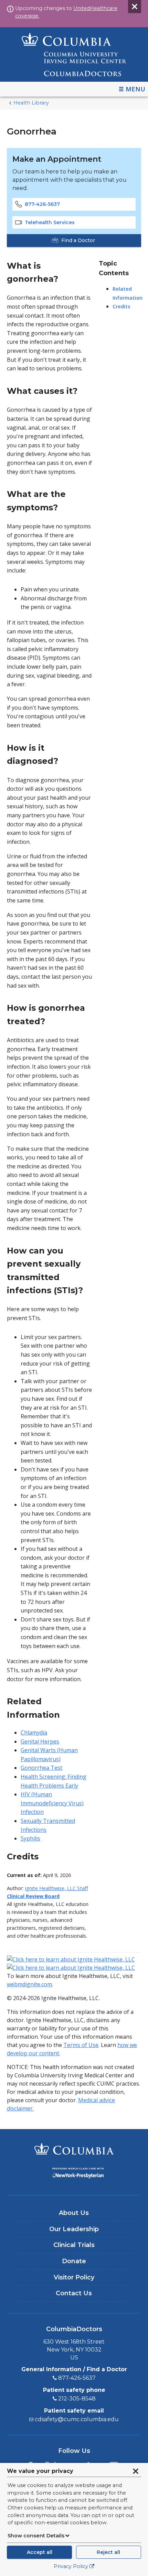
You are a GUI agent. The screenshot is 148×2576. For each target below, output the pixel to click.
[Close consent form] (136, 2471)
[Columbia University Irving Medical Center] (74, 2150)
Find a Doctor (78, 240)
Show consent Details (36, 2536)
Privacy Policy (71, 2566)
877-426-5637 (42, 204)
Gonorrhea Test (41, 1768)
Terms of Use (81, 2045)
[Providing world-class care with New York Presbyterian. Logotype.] (74, 2174)
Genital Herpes (40, 1741)
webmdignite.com (29, 1984)
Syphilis (30, 1838)
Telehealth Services (50, 222)
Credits (121, 306)
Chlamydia (34, 1733)
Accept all (40, 2552)
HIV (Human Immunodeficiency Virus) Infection (52, 1803)
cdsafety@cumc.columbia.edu (77, 2419)
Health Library (31, 103)
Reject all (108, 2552)
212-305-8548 (77, 2399)
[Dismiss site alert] (135, 7)
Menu (135, 89)
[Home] (74, 54)
